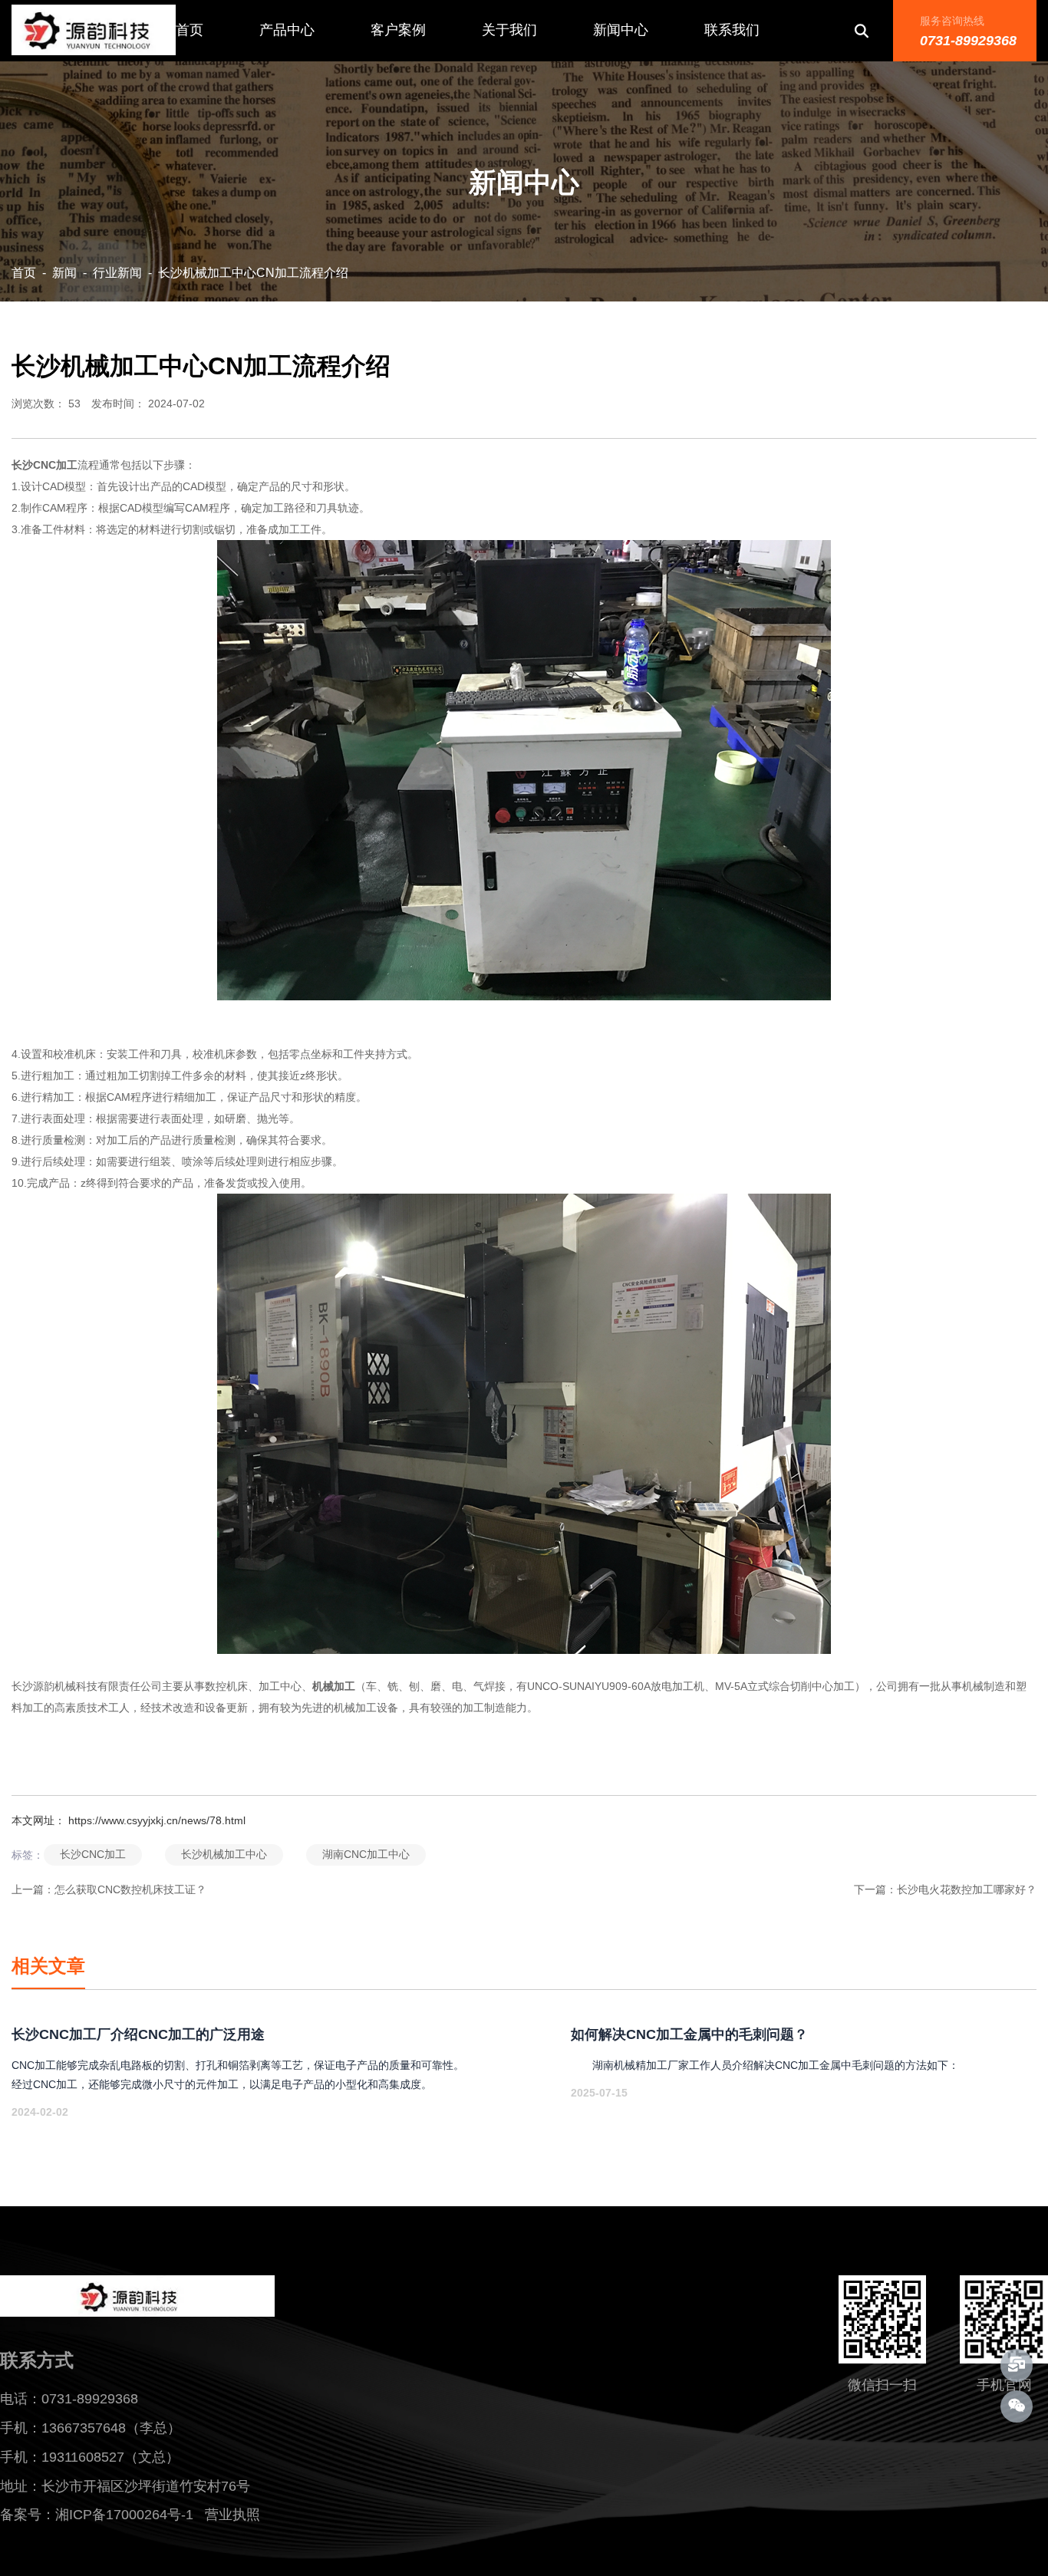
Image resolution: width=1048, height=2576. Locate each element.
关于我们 (509, 30)
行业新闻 (117, 273)
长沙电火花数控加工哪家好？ (967, 1889)
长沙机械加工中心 (224, 1854)
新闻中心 (621, 30)
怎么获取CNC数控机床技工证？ (130, 1889)
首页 (189, 30)
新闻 (64, 273)
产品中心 (287, 30)
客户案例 (398, 30)
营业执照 (240, 2515)
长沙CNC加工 (93, 1854)
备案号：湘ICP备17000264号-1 (97, 2515)
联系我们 (732, 30)
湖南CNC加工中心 (366, 1854)
